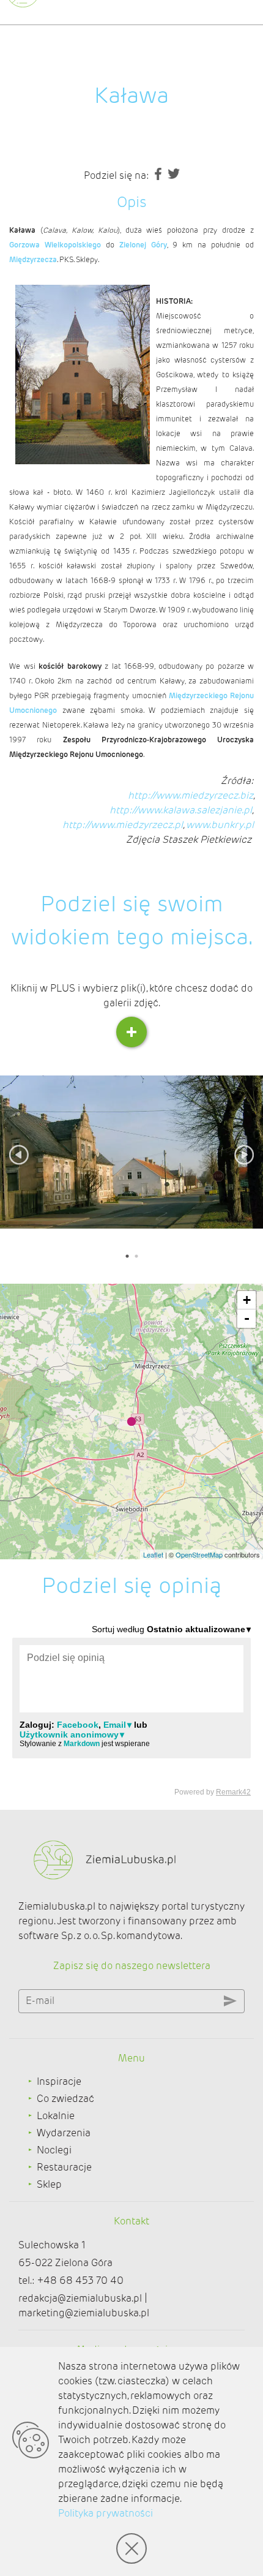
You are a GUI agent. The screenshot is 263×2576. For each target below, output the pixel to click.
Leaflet (153, 1554)
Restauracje (64, 2167)
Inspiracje (59, 2081)
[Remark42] (131, 1710)
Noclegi (54, 2150)
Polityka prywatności (106, 2513)
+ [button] (247, 1300)
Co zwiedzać (65, 2099)
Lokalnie (56, 2116)
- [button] (247, 1318)
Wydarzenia (64, 2133)
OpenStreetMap (199, 1554)
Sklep (49, 2184)
